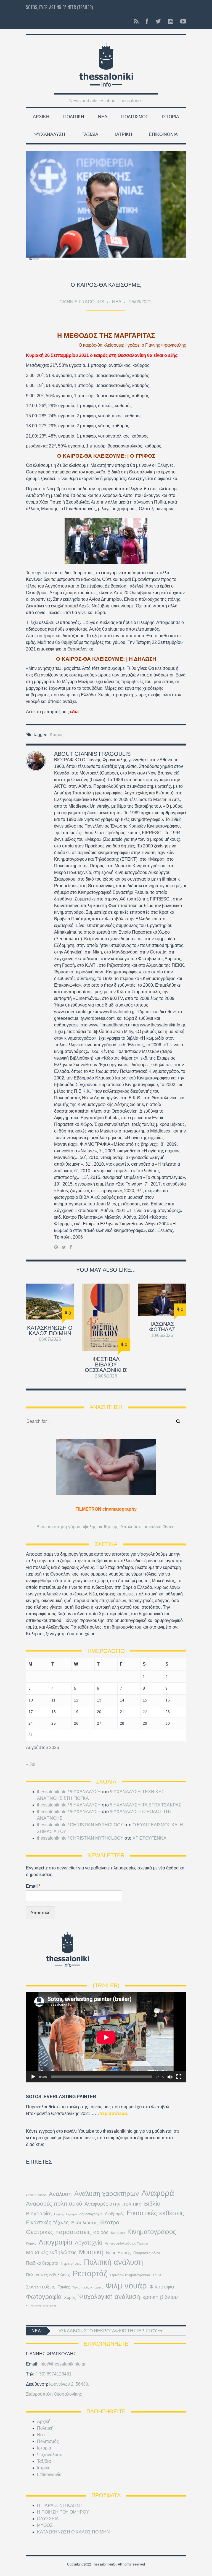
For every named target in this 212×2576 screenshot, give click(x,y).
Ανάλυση (60, 2194)
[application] (106, 2037)
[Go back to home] (106, 62)
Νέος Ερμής (118, 2253)
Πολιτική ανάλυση (113, 2262)
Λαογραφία (55, 2242)
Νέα (103, 117)
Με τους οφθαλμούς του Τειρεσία (126, 2243)
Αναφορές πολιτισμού (54, 2204)
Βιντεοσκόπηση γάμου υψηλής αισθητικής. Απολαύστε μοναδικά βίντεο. (106, 1527)
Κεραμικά (118, 2233)
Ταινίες (64, 2287)
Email (33, 1886)
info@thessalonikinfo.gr (63, 2364)
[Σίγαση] (170, 2077)
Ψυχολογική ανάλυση (109, 2297)
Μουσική (91, 2252)
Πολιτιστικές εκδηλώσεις (48, 2275)
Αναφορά (158, 2193)
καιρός (90, 345)
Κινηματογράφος (152, 2232)
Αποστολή (40, 1913)
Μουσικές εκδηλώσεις (51, 2252)
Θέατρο (110, 2222)
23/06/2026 (106, 1376)
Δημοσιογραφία (91, 2214)
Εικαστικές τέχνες (47, 2222)
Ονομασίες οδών (147, 2253)
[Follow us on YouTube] (181, 22)
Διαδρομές (115, 2214)
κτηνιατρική (33, 2305)
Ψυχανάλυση (50, 134)
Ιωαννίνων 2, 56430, (69, 2384)
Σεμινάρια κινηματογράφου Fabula (136, 2275)
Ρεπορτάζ (90, 2274)
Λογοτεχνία (88, 2243)
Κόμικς (31, 2243)
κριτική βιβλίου (160, 2297)
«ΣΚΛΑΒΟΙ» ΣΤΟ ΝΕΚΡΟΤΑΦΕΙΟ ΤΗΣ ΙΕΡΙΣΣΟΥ (108, 2331)
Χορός (70, 2298)
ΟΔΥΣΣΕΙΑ (48, 2519)
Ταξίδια (90, 134)
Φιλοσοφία (162, 2287)
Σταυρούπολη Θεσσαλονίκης (54, 2394)
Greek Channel (36, 2195)
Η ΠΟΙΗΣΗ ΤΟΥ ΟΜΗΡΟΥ (63, 2512)
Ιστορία (171, 117)
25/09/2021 (140, 302)
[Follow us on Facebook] (147, 22)
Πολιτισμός (135, 117)
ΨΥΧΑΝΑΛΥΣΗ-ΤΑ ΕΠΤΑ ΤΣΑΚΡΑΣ (146, 1805)
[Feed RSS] (136, 22)
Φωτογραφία (44, 2297)
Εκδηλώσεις (84, 2223)
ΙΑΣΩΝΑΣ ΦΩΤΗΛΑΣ (162, 1327)
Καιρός (57, 735)
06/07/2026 (50, 1339)
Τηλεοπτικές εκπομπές (88, 2287)
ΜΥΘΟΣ (45, 2525)
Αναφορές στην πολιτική (113, 2204)
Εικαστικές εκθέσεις (155, 2213)
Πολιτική (74, 117)
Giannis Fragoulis (82, 302)
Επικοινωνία (163, 134)
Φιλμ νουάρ (126, 2286)
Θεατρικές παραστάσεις (58, 2232)
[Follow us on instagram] (171, 22)
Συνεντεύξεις (41, 2287)
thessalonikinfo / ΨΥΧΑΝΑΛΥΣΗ (69, 1792)
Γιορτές (59, 2214)
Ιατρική (124, 134)
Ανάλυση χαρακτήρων (107, 2194)
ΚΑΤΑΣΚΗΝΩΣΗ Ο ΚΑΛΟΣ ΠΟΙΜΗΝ (50, 1331)
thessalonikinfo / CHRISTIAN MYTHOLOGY (80, 1825)
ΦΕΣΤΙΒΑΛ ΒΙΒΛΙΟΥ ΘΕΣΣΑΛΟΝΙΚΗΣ (106, 1365)
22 (145, 1712)
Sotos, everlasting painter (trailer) (59, 7)
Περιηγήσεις (71, 2263)
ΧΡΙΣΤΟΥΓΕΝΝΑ (149, 1838)
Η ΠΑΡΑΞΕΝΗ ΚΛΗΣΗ (60, 2505)
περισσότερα (113, 2113)
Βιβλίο (152, 2204)
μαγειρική (50, 2305)
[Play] (33, 2077)
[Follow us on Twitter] (158, 22)
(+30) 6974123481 (53, 2374)
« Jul (31, 1764)
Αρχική (41, 117)
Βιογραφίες (39, 2213)
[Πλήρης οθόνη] (179, 2077)
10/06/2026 (162, 1335)
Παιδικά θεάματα (42, 2263)
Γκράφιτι (71, 2214)
